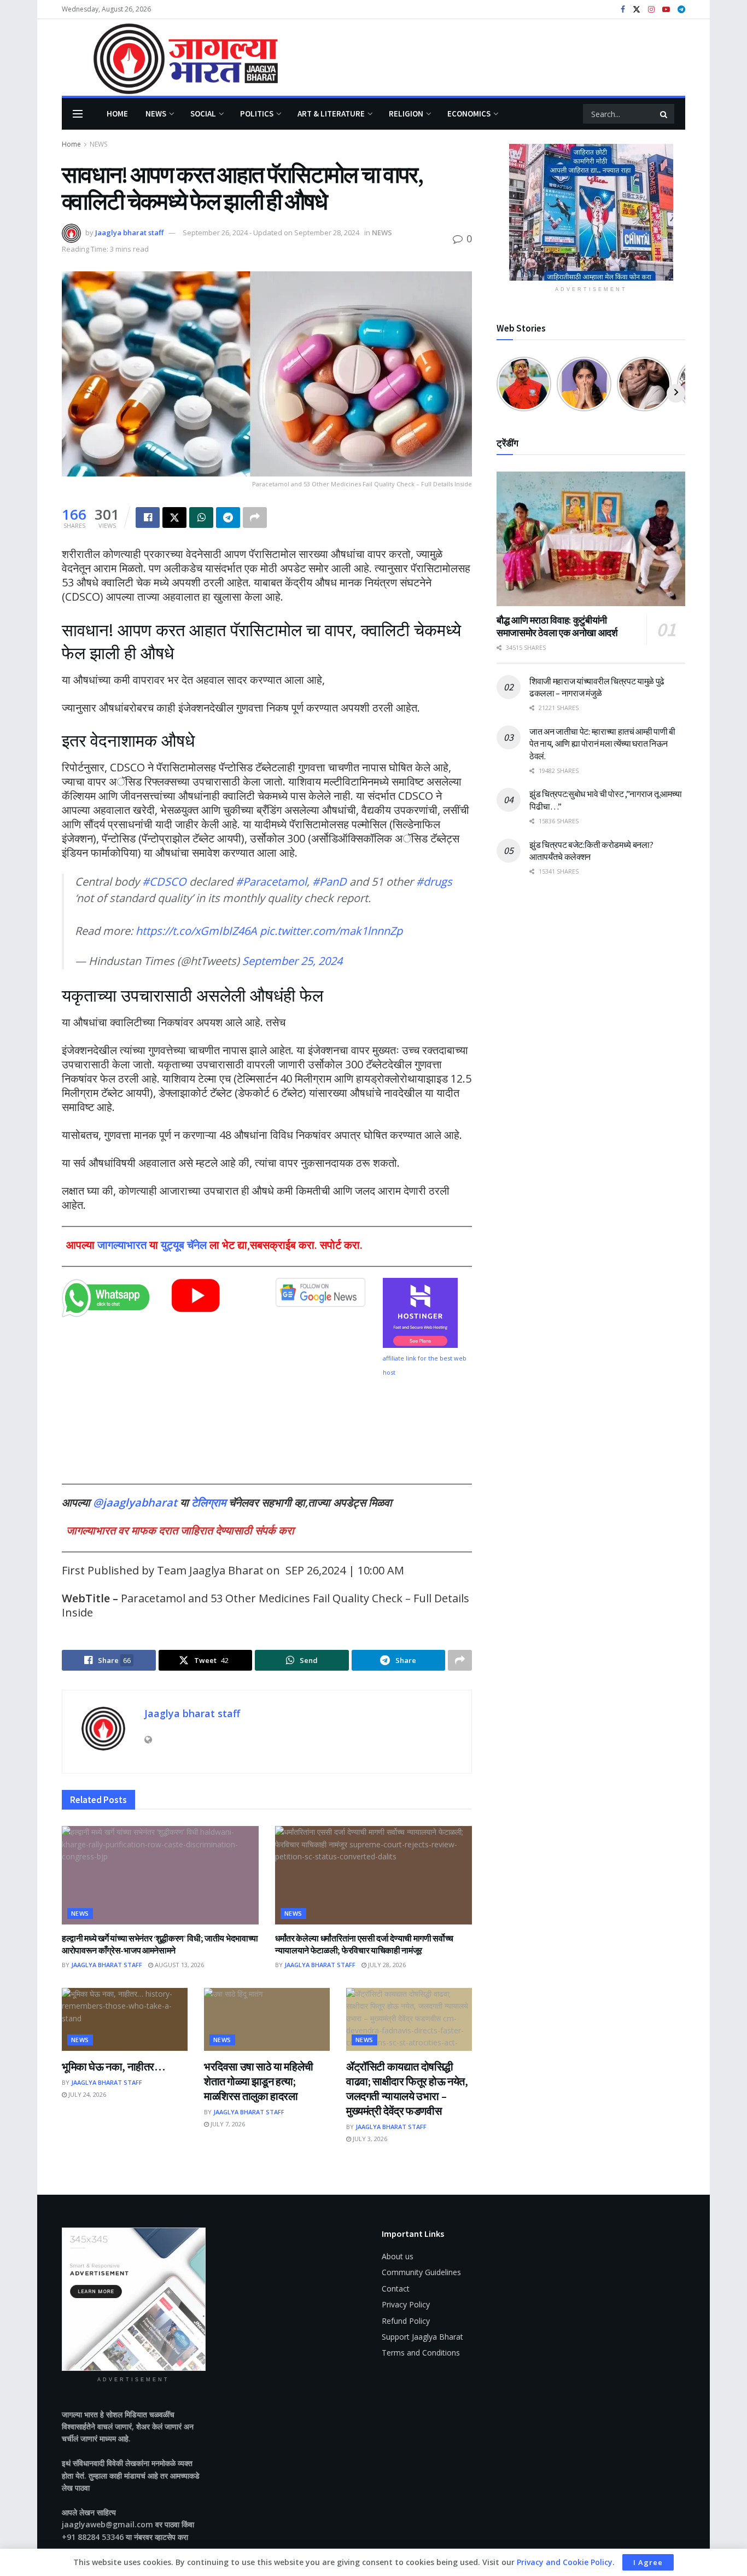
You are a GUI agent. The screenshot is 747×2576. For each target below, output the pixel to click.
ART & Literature (331, 114)
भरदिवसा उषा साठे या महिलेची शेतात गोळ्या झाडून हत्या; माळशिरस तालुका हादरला (259, 2081)
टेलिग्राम (210, 1502)
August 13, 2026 (179, 1965)
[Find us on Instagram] (651, 10)
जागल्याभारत (122, 1245)
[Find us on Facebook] (623, 10)
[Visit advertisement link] (591, 212)
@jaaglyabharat (135, 1502)
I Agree (648, 2562)
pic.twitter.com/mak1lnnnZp (331, 931)
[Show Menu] (78, 114)
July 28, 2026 (386, 1965)
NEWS (156, 114)
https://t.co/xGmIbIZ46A (196, 931)
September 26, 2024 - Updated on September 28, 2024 (271, 232)
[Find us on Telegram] (681, 10)
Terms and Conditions (421, 2353)
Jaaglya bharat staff (129, 232)
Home (117, 114)
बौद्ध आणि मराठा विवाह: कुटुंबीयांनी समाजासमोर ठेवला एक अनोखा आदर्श (557, 626)
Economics (469, 114)
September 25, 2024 (292, 961)
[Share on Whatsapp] (201, 517)
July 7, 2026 (227, 2124)
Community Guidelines (421, 2272)
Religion (406, 114)
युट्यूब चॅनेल (184, 1245)
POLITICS (257, 114)
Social (203, 114)
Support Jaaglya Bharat (422, 2337)
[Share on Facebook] (148, 517)
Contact (396, 2289)
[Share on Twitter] (174, 517)
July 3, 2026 (369, 2139)
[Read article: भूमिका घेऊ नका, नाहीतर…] (125, 2019)
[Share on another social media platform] (255, 517)
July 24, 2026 (86, 2094)
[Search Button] (664, 114)
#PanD (329, 882)
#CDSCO (164, 882)
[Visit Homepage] (170, 58)
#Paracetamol (271, 882)
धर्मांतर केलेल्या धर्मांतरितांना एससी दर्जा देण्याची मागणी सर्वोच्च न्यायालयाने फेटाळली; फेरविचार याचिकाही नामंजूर (364, 1944)
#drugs (434, 882)
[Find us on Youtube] (666, 10)
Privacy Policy (406, 2304)
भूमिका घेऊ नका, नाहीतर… (113, 2066)
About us (398, 2256)
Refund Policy (406, 2321)
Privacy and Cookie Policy (565, 2562)
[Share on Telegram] (228, 517)
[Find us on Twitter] (637, 10)
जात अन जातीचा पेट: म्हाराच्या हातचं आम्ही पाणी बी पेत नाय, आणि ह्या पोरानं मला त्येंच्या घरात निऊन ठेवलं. (602, 744)
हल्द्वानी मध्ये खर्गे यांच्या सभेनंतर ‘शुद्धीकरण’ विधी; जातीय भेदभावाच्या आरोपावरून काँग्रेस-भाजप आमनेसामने (160, 1944)
